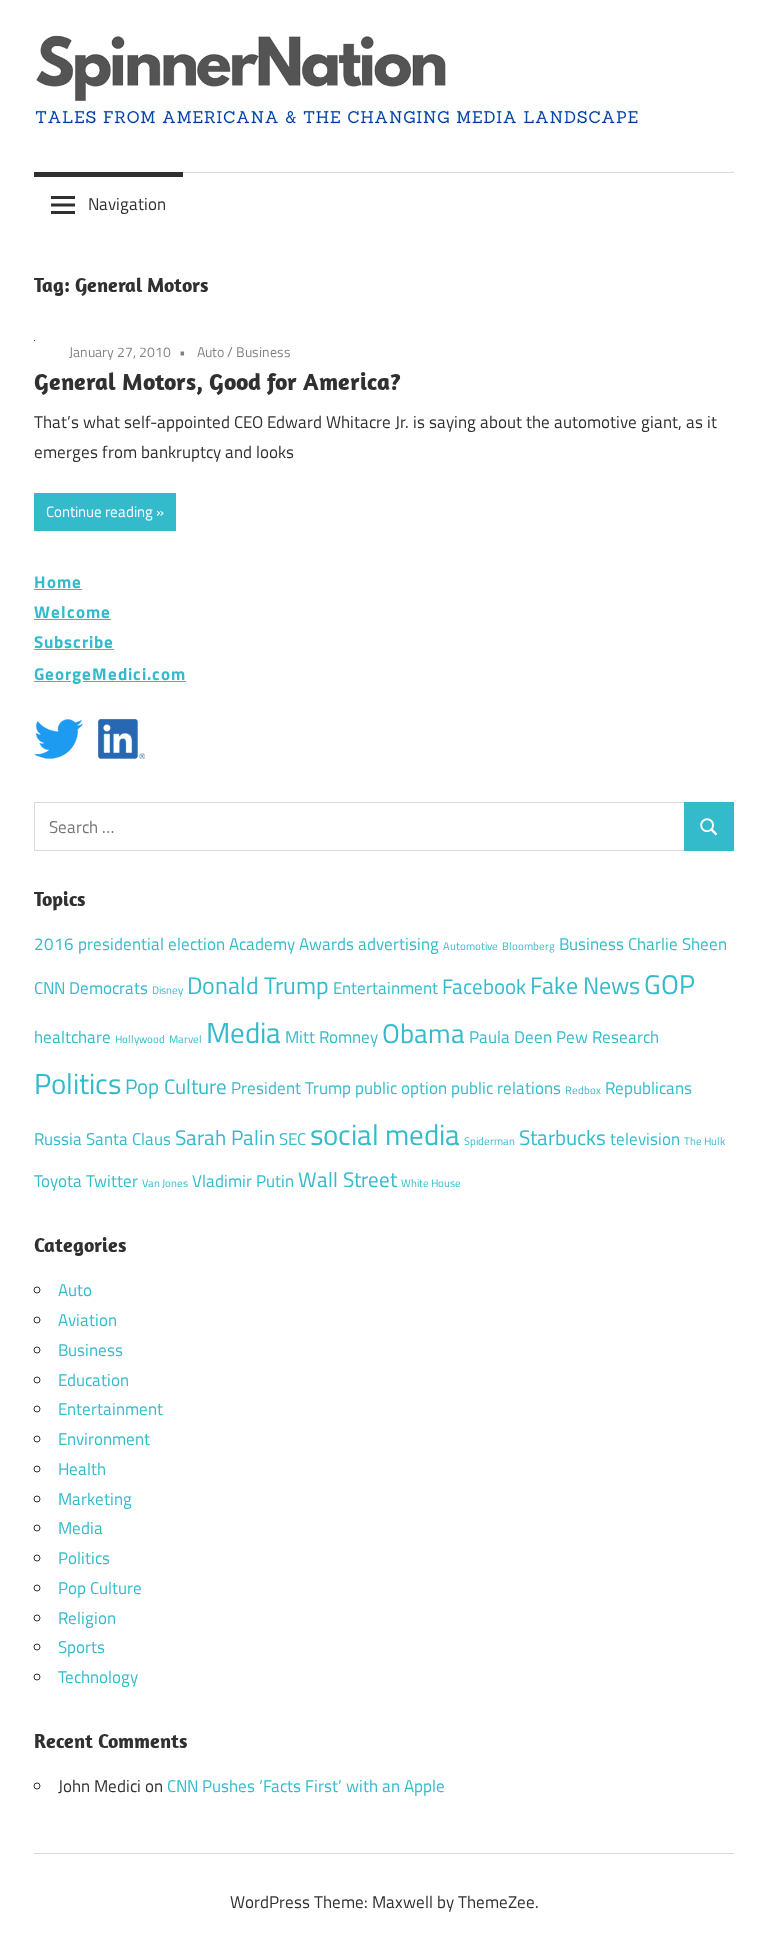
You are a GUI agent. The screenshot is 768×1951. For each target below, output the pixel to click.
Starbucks (562, 1137)
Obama (423, 1032)
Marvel (185, 1039)
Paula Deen (510, 1037)
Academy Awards (291, 944)
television (645, 1139)
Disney (167, 990)
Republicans (648, 1088)
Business (263, 351)
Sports (81, 1647)
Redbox (583, 1090)
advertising (398, 944)
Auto (210, 351)
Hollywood (140, 1039)
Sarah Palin (225, 1137)
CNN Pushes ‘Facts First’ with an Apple (306, 1786)
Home (58, 581)
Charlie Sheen (677, 944)
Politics (77, 1083)
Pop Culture (176, 1086)
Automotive (470, 946)
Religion (87, 1618)
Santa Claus (128, 1139)
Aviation (87, 1320)
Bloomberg (528, 946)
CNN (49, 988)
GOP (669, 983)
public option (401, 1088)
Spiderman (489, 1141)
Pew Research (607, 1037)
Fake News (585, 985)
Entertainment (385, 988)
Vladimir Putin (243, 1181)
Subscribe (74, 641)
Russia (58, 1139)
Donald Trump (258, 985)
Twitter (112, 1181)
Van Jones (165, 1183)
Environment (104, 1439)
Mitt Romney (331, 1037)
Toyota (58, 1181)
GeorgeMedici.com (110, 673)
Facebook (484, 986)
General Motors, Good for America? (217, 381)
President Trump (291, 1088)
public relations (506, 1088)
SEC (292, 1139)
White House (431, 1183)
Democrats (108, 988)
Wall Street (347, 1179)
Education (93, 1380)
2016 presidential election (129, 944)
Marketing (95, 1499)
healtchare (72, 1037)
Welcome (72, 611)
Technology (98, 1677)
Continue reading (99, 511)
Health (82, 1469)
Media (243, 1032)
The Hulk (704, 1141)
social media (385, 1134)
